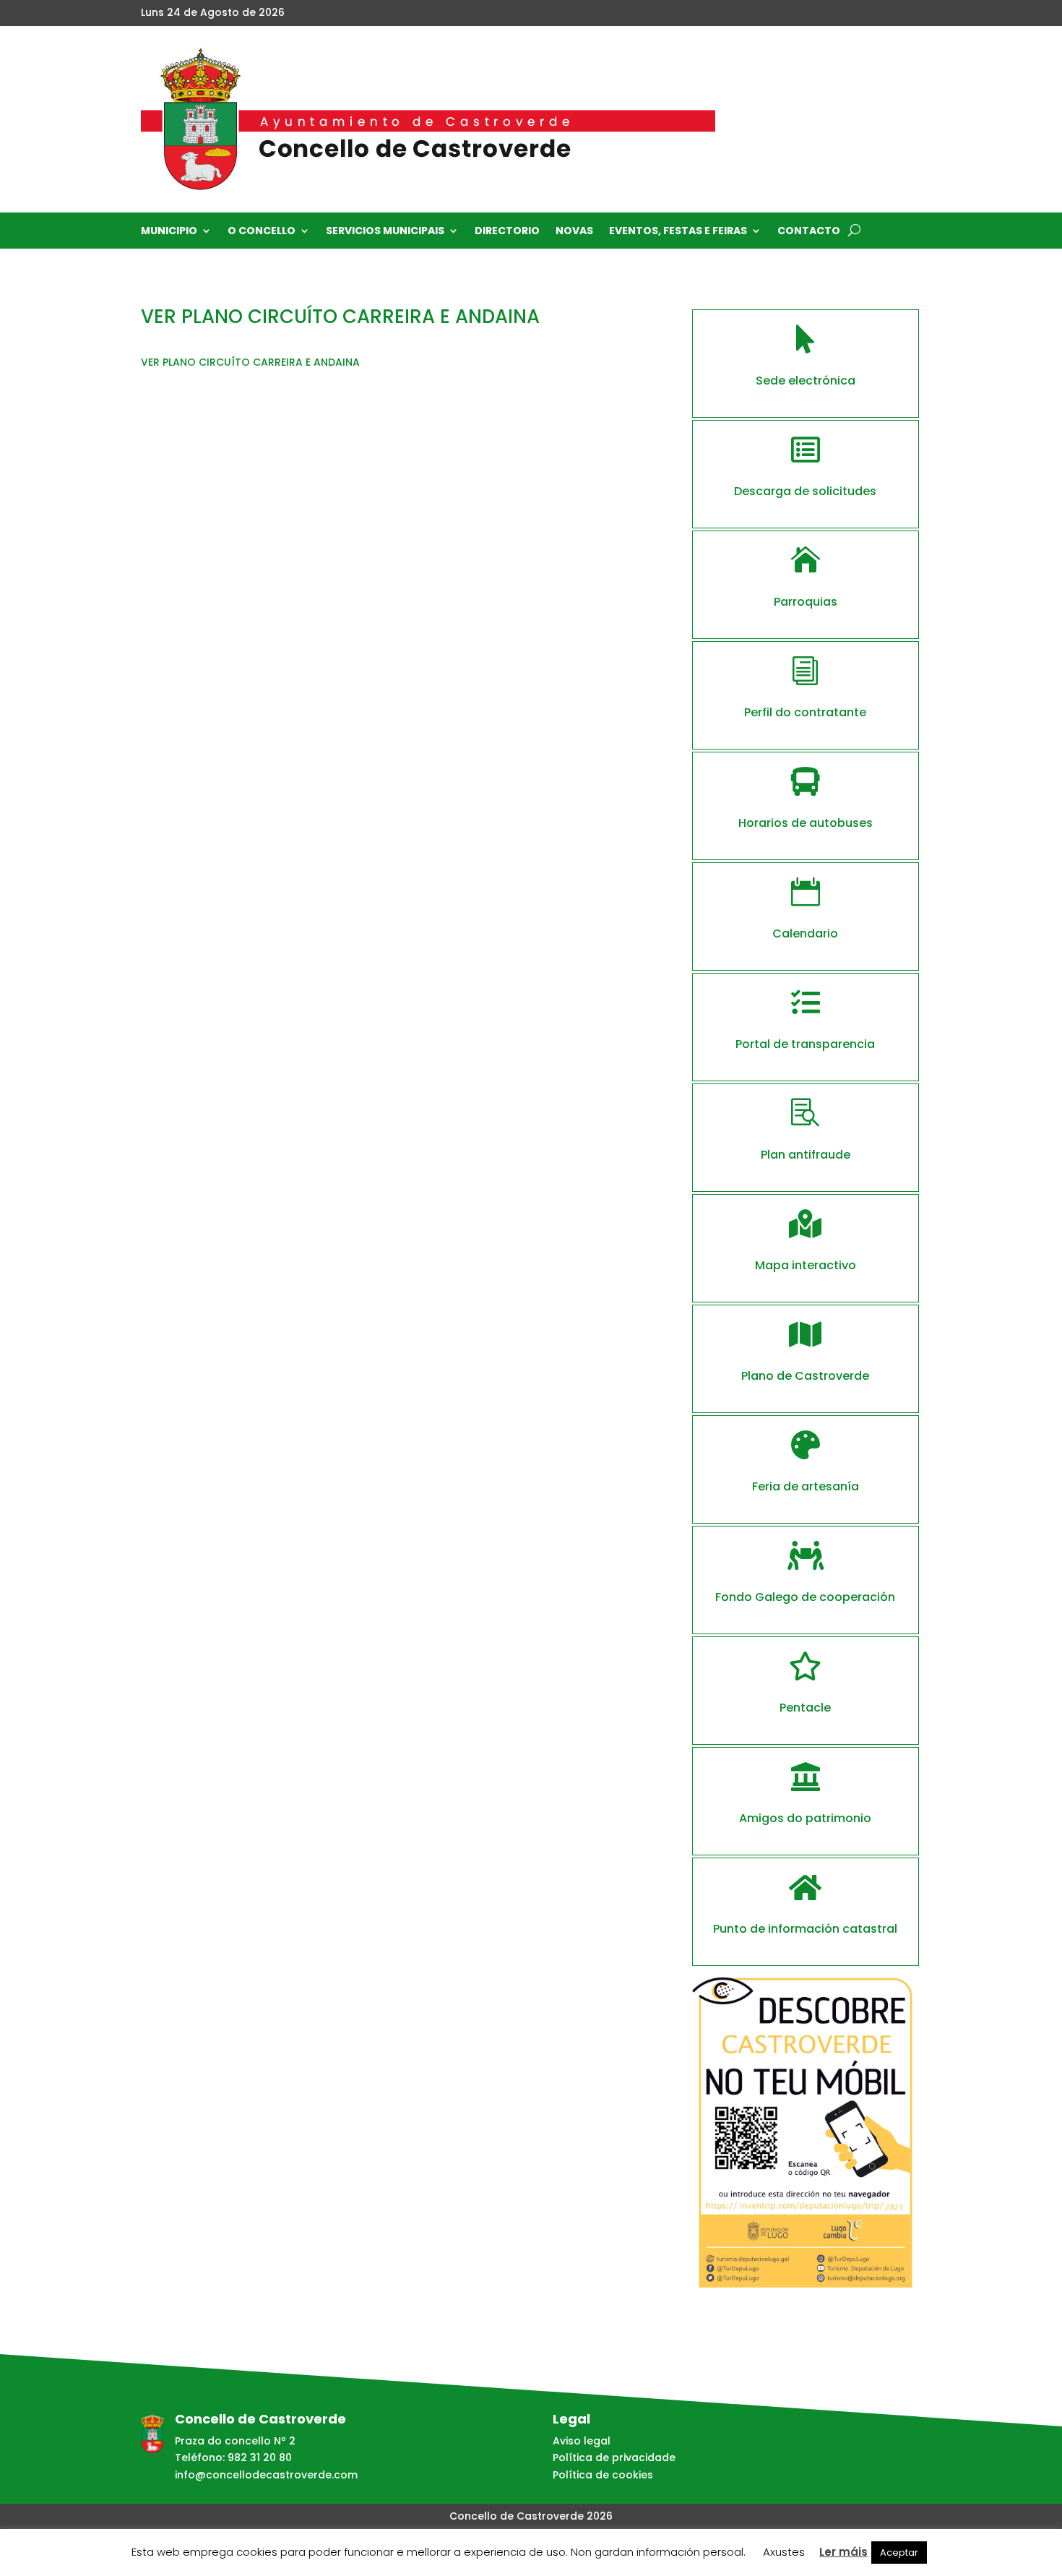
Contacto (809, 232)
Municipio (169, 232)
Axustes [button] (784, 2552)
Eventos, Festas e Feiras (678, 232)
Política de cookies (603, 2475)
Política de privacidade (614, 2457)
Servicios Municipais (385, 232)
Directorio (507, 232)
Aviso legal (582, 2441)
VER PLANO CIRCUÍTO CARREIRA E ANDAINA (250, 362)
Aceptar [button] (899, 2553)
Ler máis (843, 2552)
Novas (574, 232)
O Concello (262, 232)
